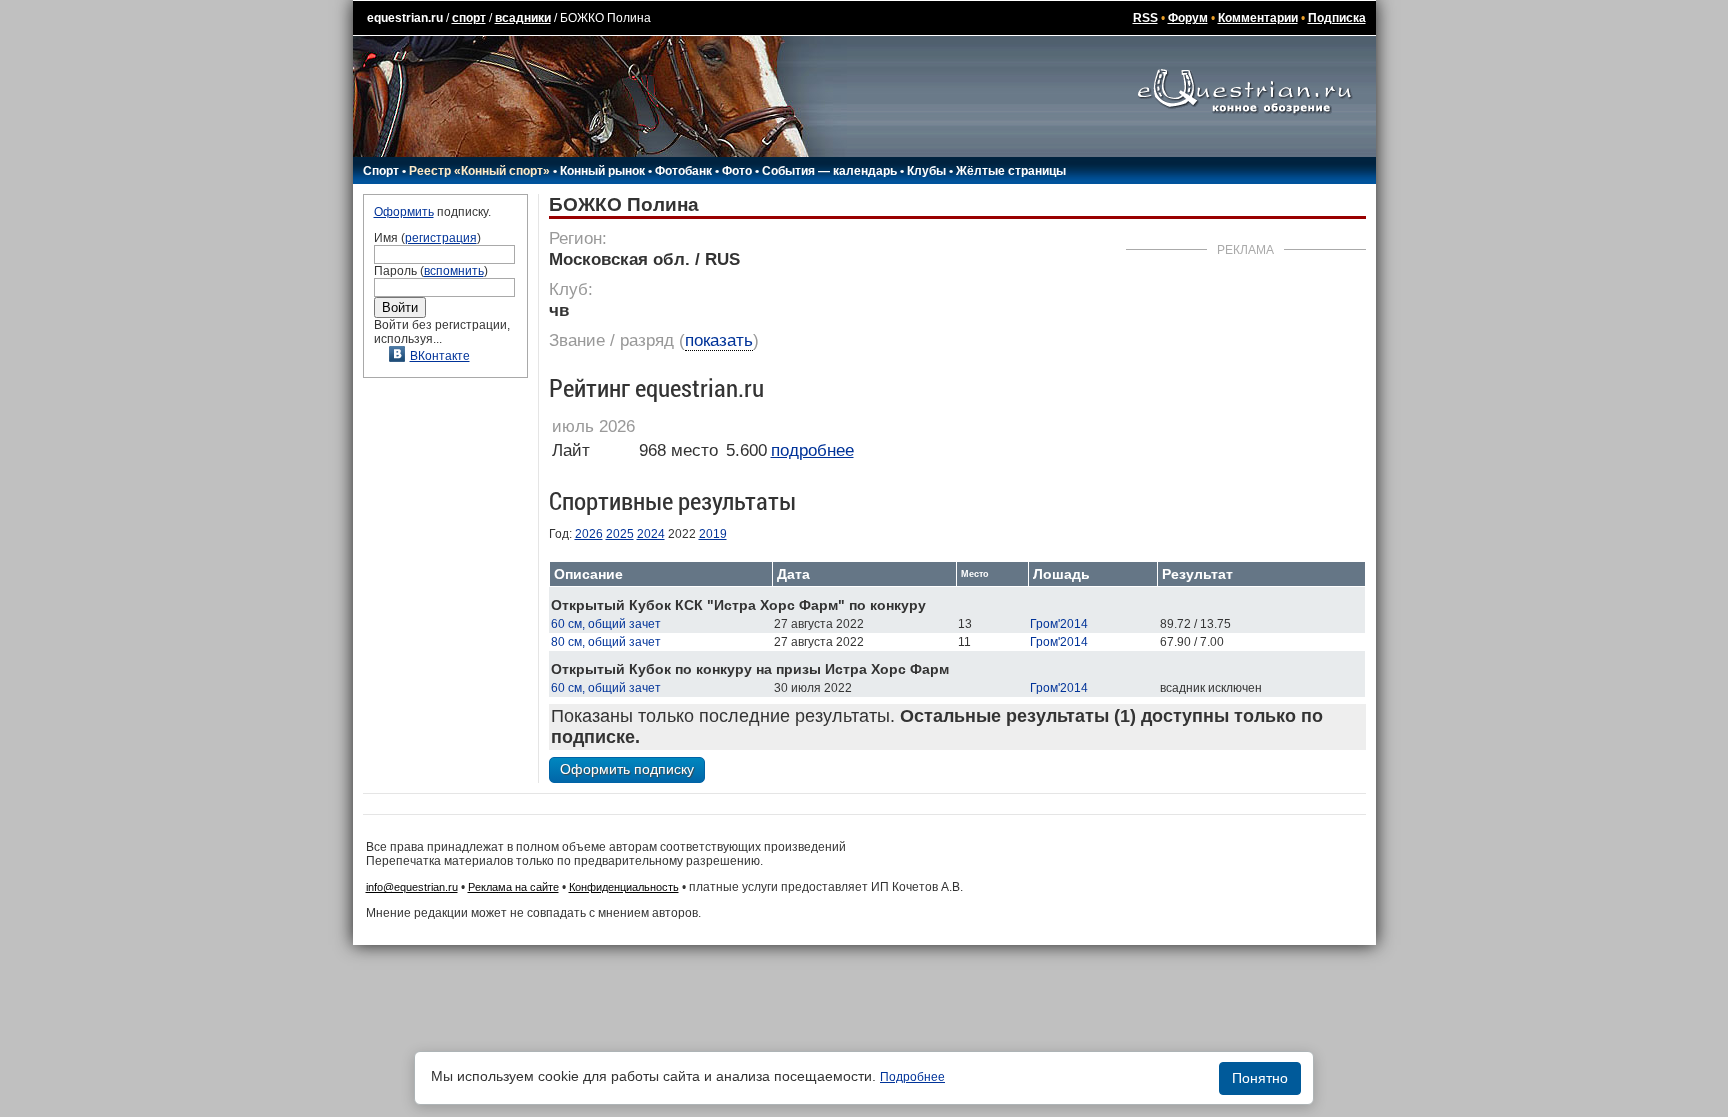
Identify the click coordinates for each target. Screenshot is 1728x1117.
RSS (1145, 18)
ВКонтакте (440, 356)
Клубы (926, 171)
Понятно (1260, 1078)
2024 (651, 534)
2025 (620, 534)
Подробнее (912, 1077)
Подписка (1337, 18)
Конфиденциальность (624, 887)
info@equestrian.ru (412, 887)
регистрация (441, 238)
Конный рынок (602, 171)
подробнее (812, 450)
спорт (469, 18)
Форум (1188, 18)
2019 (713, 534)
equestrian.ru (405, 18)
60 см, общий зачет (606, 624)
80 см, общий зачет (606, 642)
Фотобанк (683, 171)
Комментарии (1258, 18)
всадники (523, 18)
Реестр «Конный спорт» (479, 171)
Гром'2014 (1059, 624)
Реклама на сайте (513, 887)
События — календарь (829, 171)
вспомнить (454, 271)
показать (719, 340)
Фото (737, 171)
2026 (589, 534)
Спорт (381, 171)
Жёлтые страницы (1011, 171)
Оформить (404, 212)
